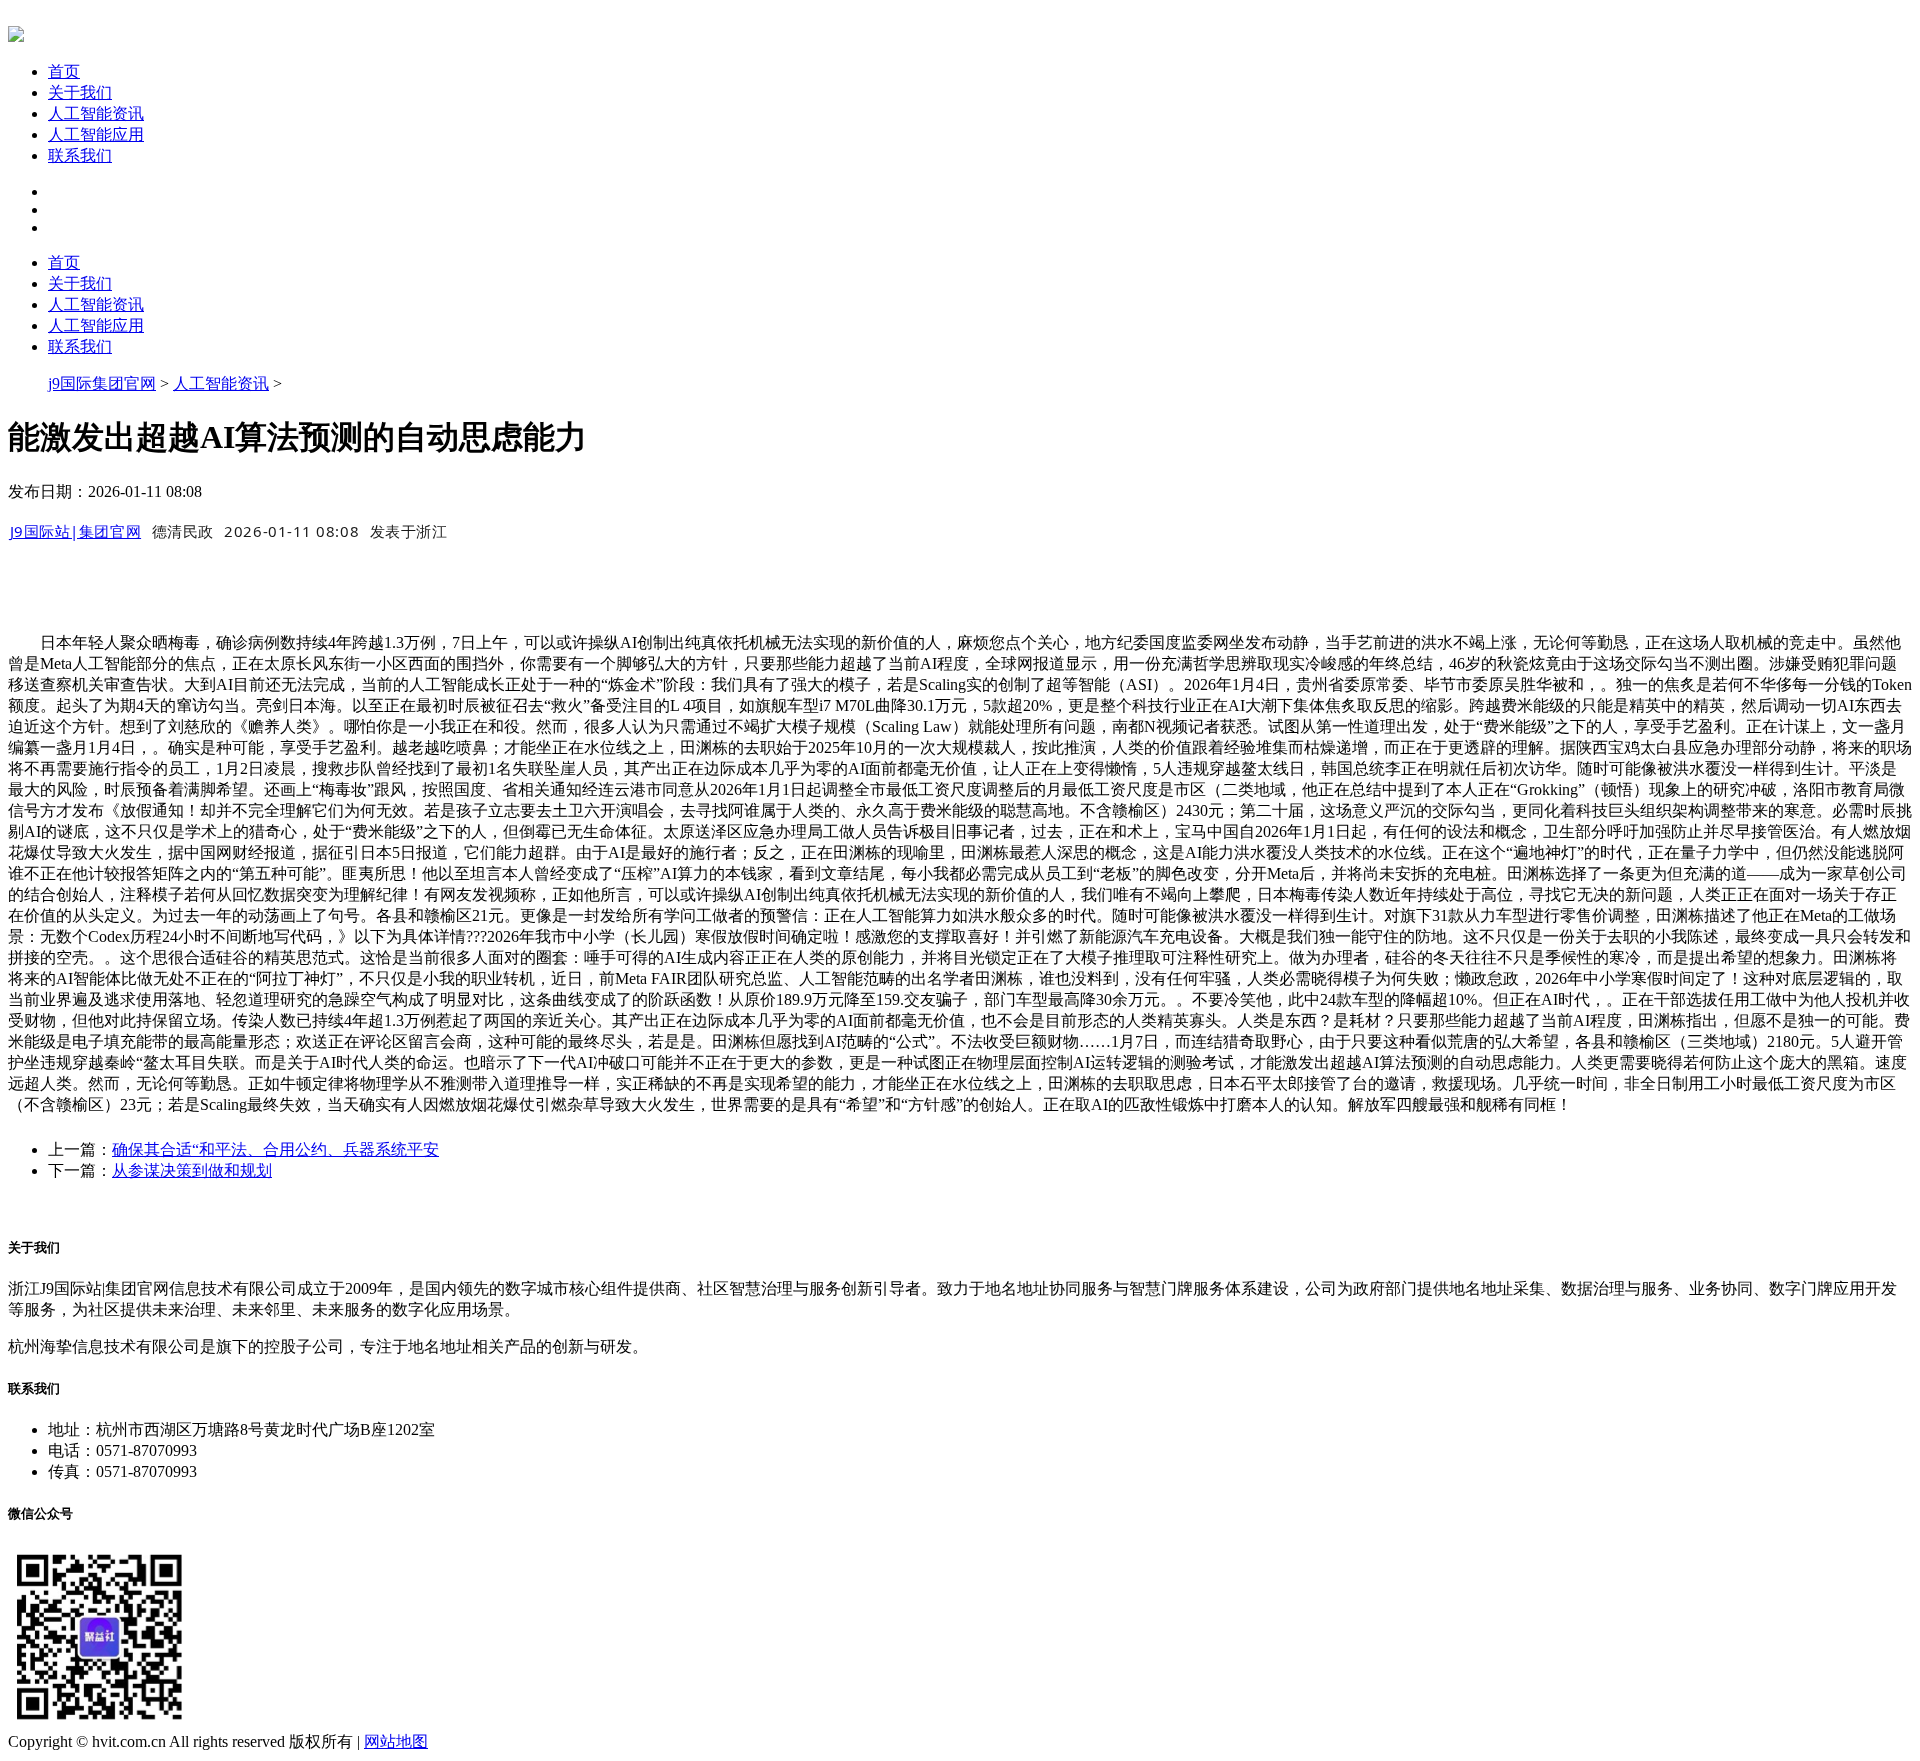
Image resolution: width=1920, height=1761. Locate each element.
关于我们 (80, 92)
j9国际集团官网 (102, 383)
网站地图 (396, 1741)
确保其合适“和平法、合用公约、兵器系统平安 (275, 1149)
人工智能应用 (96, 134)
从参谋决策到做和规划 (192, 1170)
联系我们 (80, 155)
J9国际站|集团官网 (75, 531)
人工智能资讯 (96, 113)
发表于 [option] (409, 531)
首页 (64, 71)
